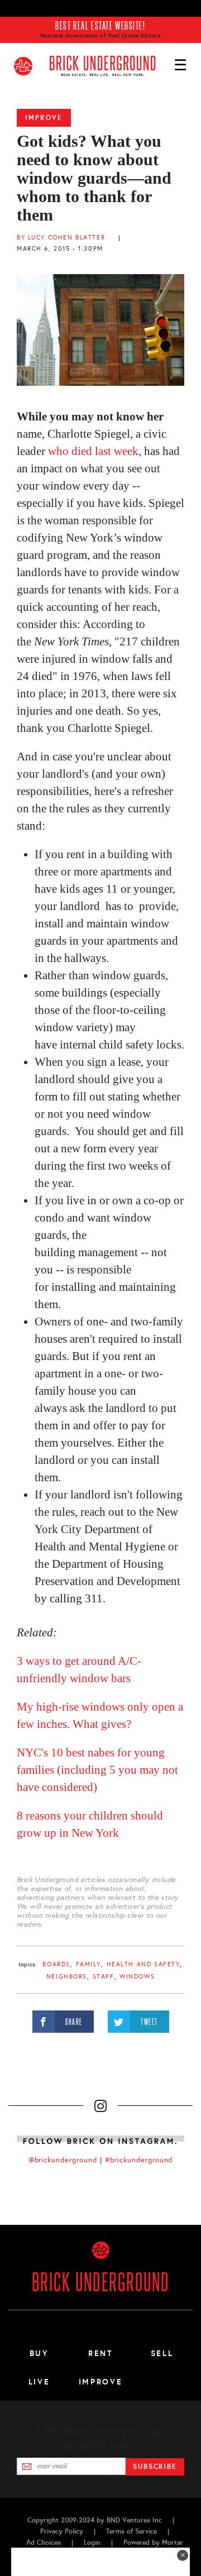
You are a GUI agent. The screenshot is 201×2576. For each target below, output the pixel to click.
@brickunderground (63, 2160)
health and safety (143, 1964)
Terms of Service (131, 2531)
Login (92, 2543)
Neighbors (67, 1977)
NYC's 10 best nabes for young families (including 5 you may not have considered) (97, 1770)
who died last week (93, 451)
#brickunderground (139, 2160)
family (88, 1964)
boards (56, 1964)
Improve (44, 118)
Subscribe (155, 2467)
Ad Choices (44, 2543)
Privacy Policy (62, 2531)
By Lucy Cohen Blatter (61, 238)
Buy (39, 2353)
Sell (162, 2353)
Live (39, 2382)
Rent (100, 2353)
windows (137, 1977)
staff (104, 1977)
